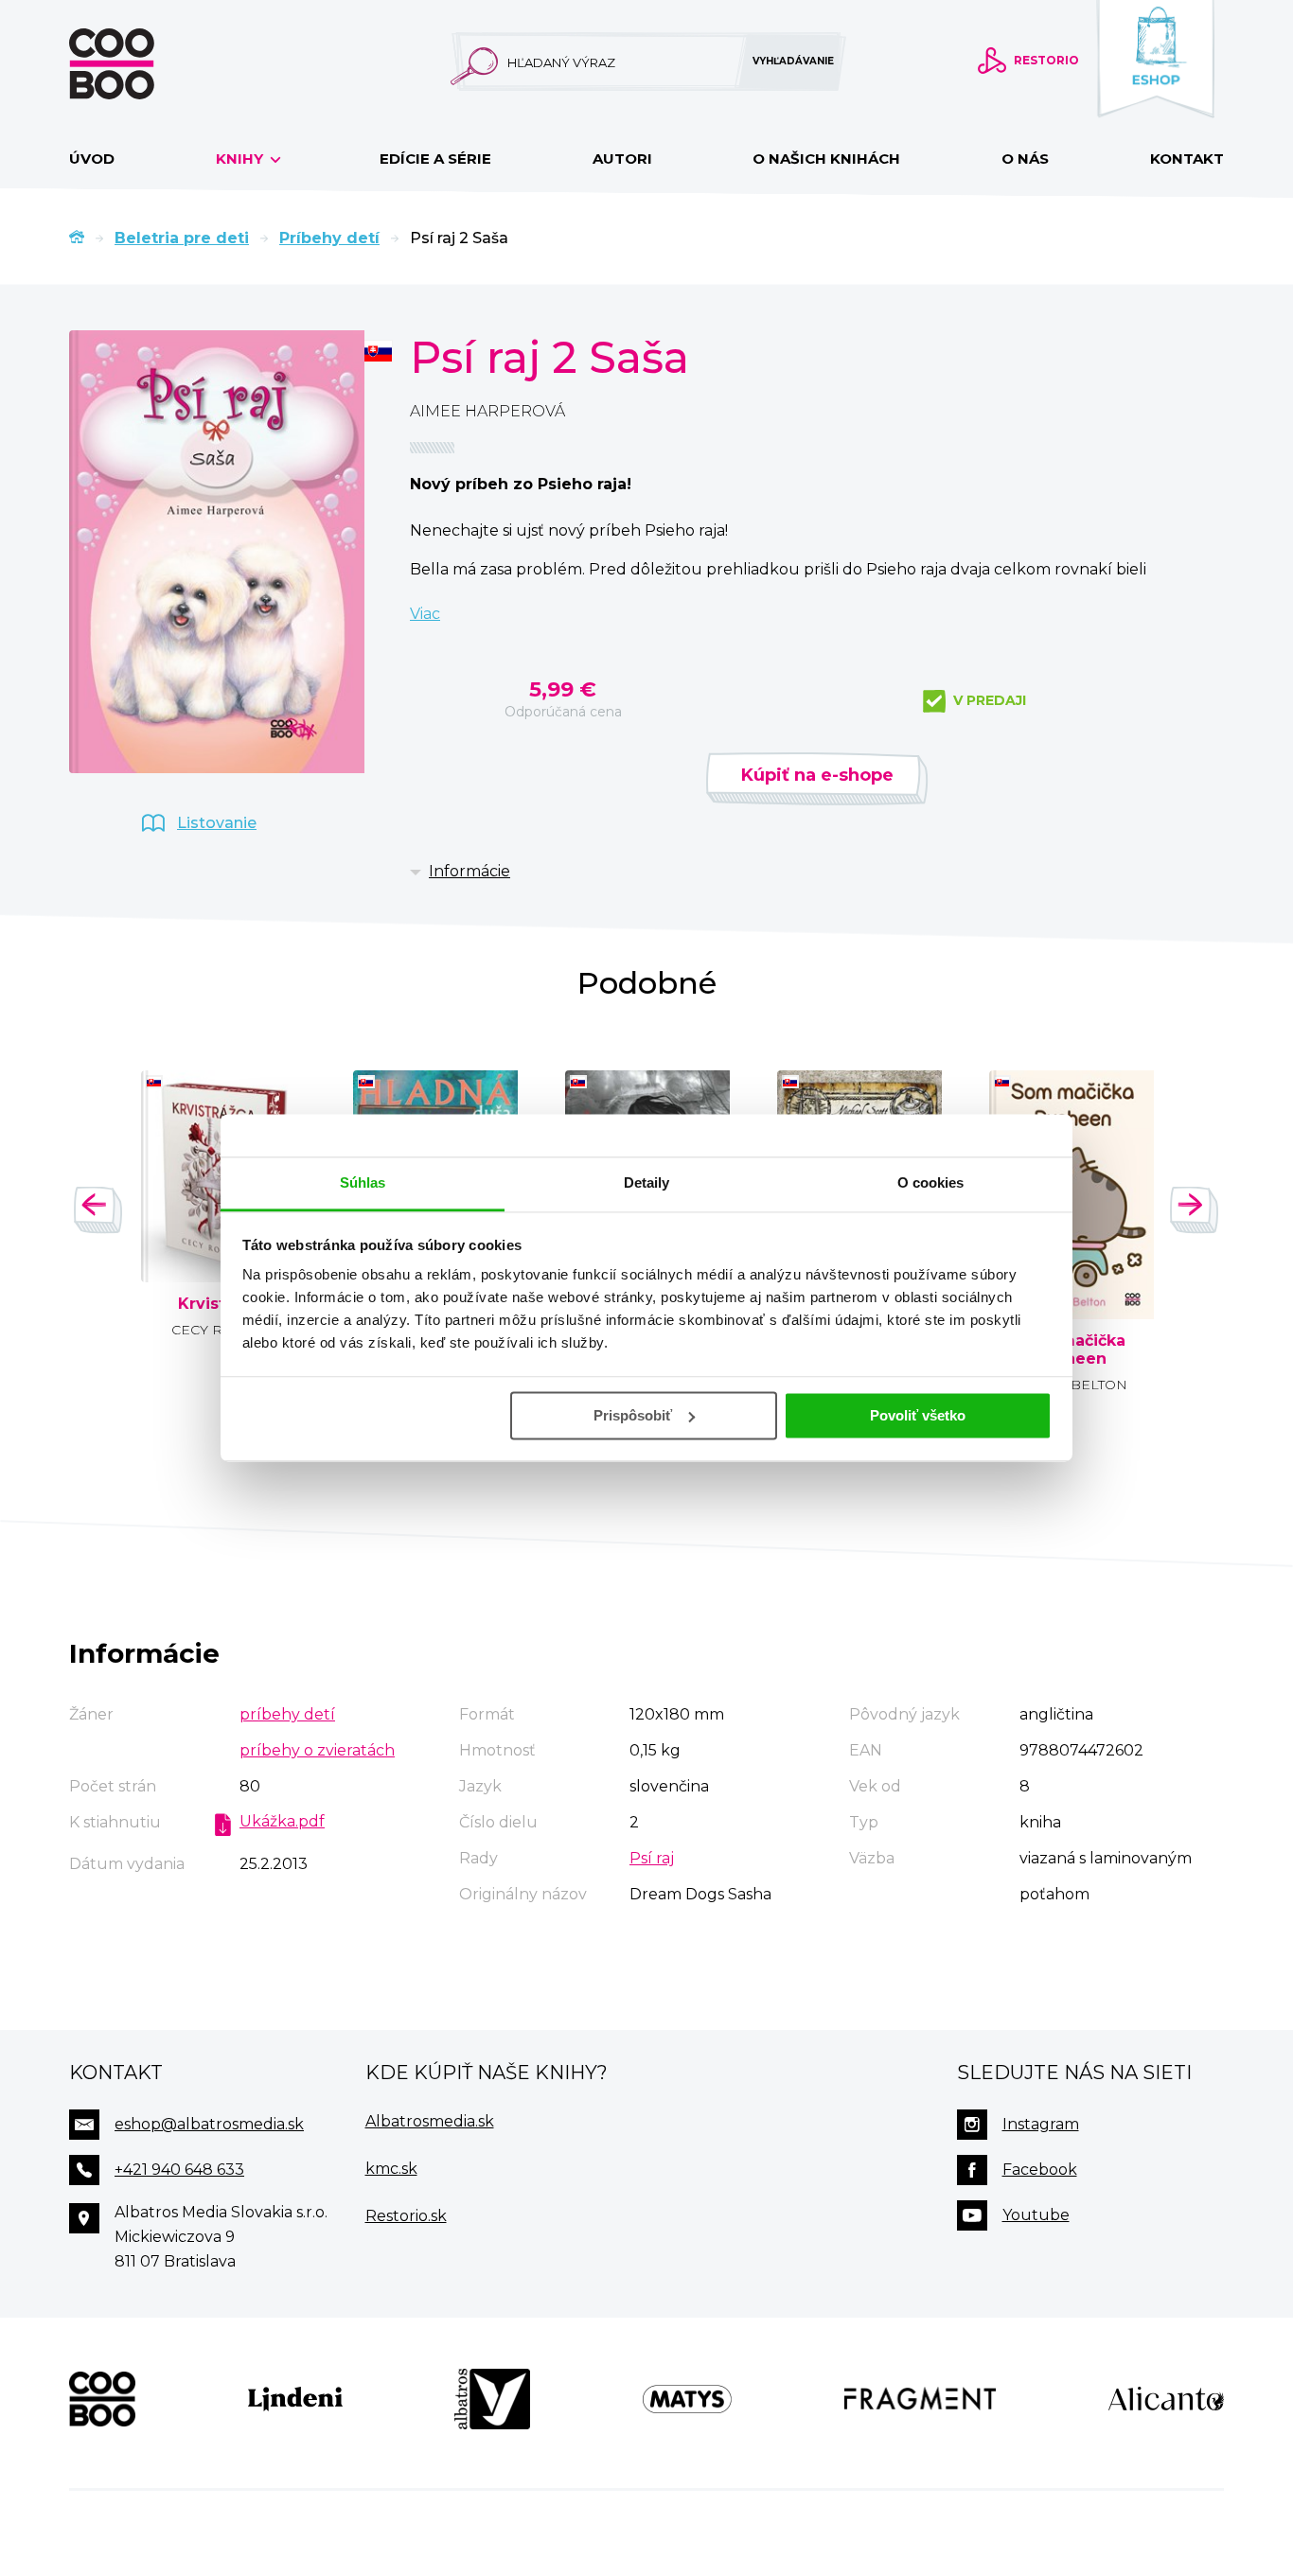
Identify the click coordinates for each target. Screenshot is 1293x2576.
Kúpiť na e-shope (817, 775)
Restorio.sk (406, 2216)
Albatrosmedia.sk (430, 2121)
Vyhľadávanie (793, 61)
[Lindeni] (295, 2399)
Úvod (92, 159)
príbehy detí (287, 1714)
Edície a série (435, 159)
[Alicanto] (1166, 2399)
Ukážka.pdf (282, 1821)
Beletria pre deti (182, 238)
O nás (1025, 159)
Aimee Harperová (487, 411)
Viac (425, 614)
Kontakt (1187, 159)
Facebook (1040, 2170)
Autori (622, 159)
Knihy (241, 159)
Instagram (1041, 2124)
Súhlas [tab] (363, 1182)
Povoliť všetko (918, 1415)
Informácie (469, 871)
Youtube (1036, 2215)
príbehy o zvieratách (317, 1750)
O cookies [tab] (931, 1182)
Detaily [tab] (647, 1182)
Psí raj (652, 1858)
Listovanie (217, 823)
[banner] (142, 64)
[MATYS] (687, 2399)
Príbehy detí (329, 238)
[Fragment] (921, 2399)
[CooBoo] (102, 2399)
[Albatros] (492, 2399)
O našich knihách (826, 159)
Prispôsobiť (633, 1415)
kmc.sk (391, 2169)
